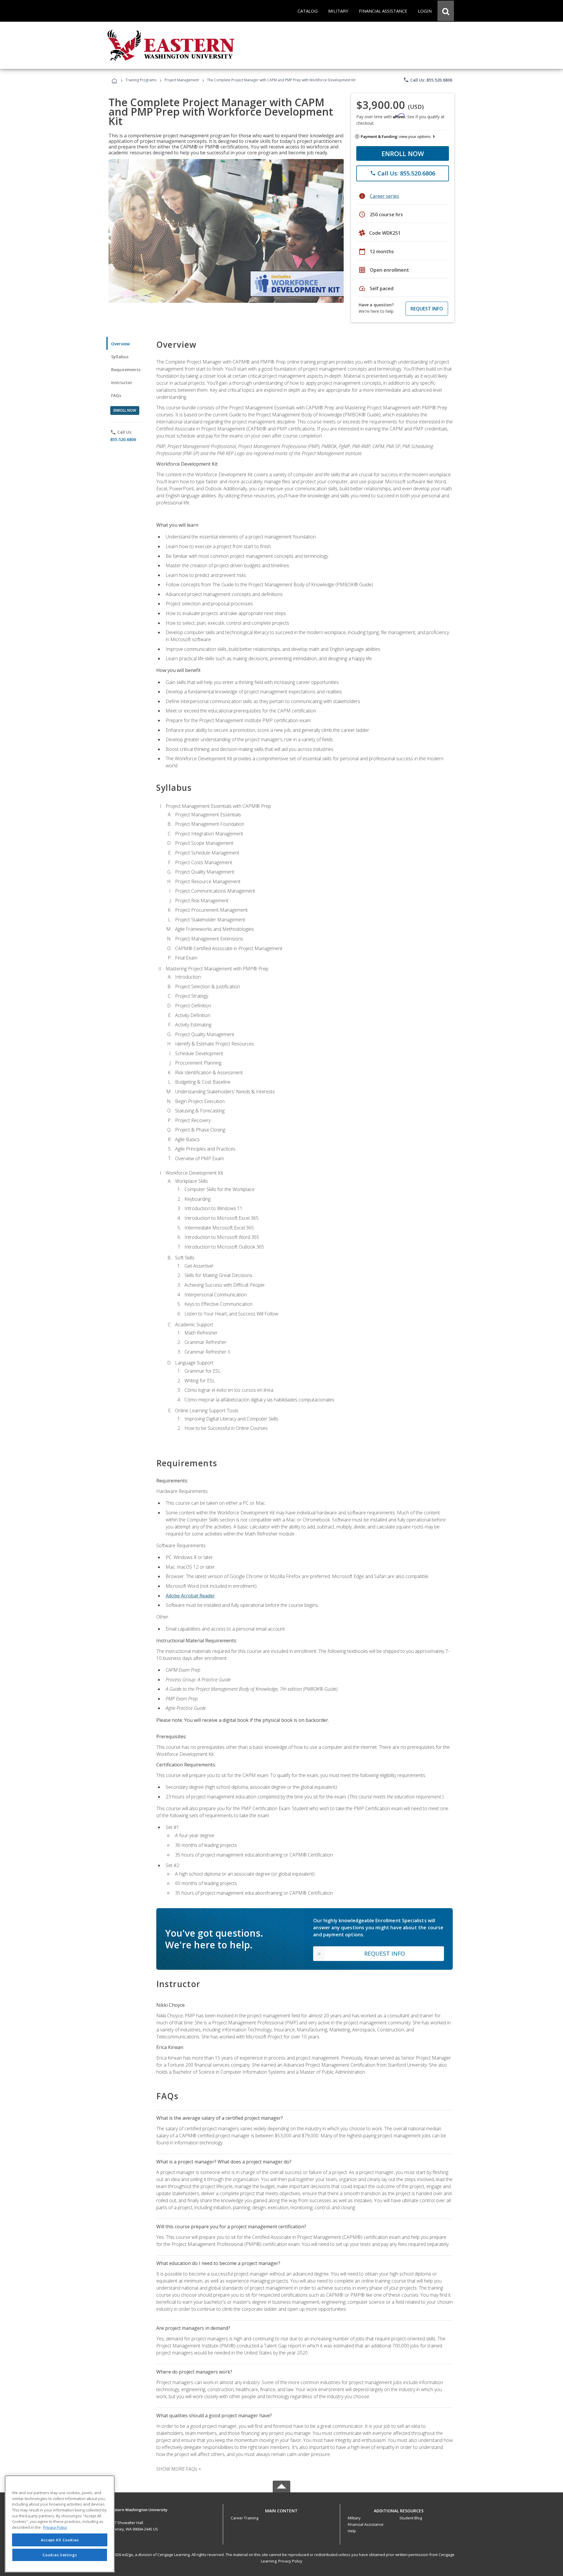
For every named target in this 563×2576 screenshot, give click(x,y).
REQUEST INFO (427, 309)
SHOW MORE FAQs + (179, 2469)
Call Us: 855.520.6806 (428, 80)
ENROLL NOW (403, 153)
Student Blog (411, 2518)
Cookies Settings (60, 2555)
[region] (60, 2524)
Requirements (126, 370)
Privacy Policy (290, 2561)
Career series (384, 196)
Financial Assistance (366, 2524)
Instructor (122, 382)
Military (354, 2518)
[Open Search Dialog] (446, 11)
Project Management (182, 80)
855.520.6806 (123, 439)
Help (352, 2531)
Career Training (245, 2518)
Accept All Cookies (60, 2540)
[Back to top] (281, 2509)
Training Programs (141, 80)
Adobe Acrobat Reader (190, 1596)
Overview (120, 344)
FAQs (116, 395)
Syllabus (120, 357)
